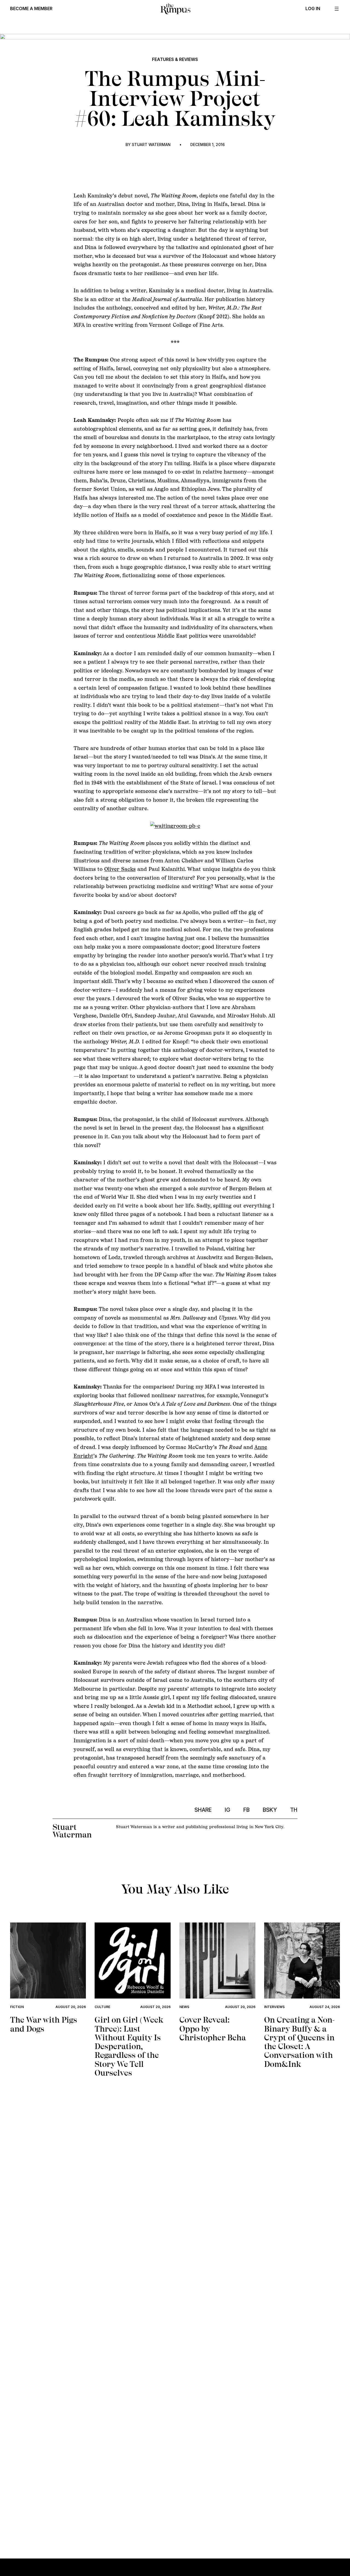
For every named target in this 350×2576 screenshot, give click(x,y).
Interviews (274, 2007)
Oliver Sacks (120, 869)
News (184, 2007)
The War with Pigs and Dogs (44, 2024)
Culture (102, 2007)
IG (227, 1810)
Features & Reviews (175, 59)
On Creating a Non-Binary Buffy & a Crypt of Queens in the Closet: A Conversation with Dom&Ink (299, 2042)
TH (294, 1810)
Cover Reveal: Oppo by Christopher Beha (213, 2029)
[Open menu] (337, 9)
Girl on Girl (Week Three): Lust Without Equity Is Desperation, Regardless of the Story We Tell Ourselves (129, 2046)
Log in (313, 9)
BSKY (270, 1810)
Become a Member (31, 9)
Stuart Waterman (151, 145)
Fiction (17, 2007)
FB (247, 1810)
